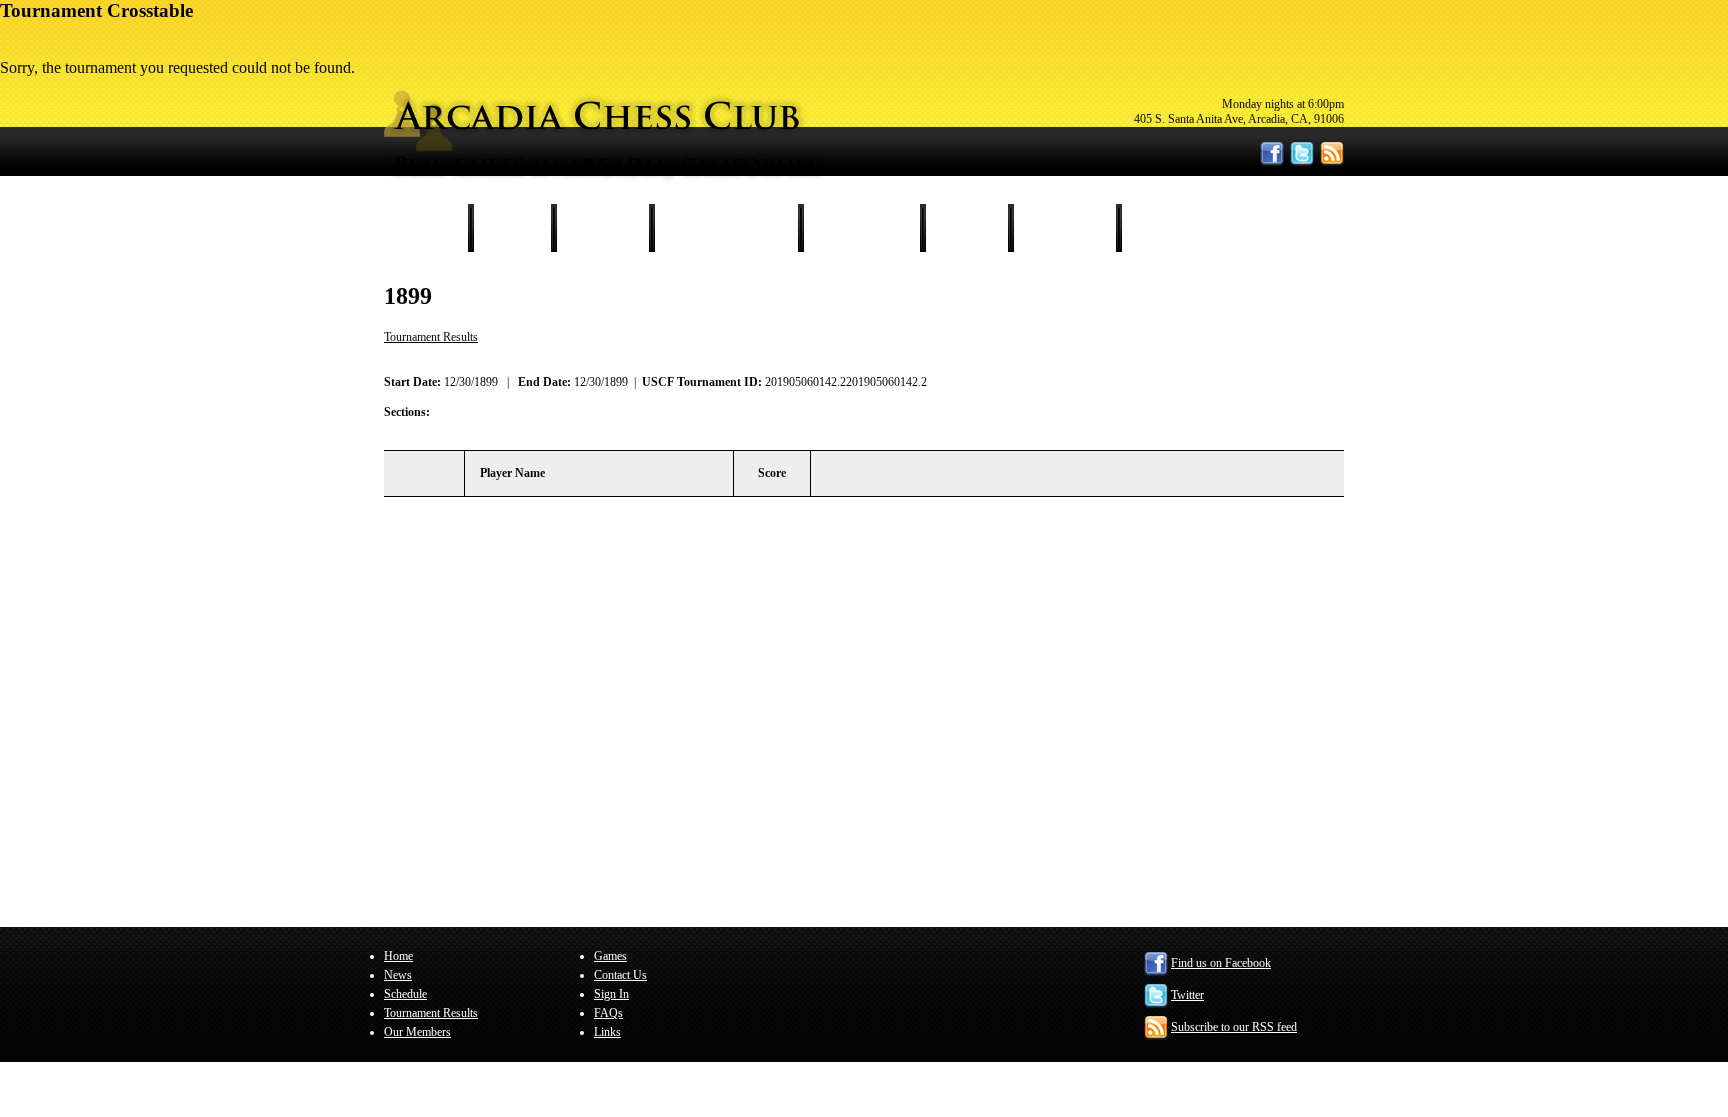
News (512, 228)
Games (966, 228)
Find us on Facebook (1221, 963)
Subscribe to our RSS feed (1234, 1027)
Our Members (861, 228)
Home (428, 228)
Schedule (602, 228)
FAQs (608, 1013)
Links (607, 1032)
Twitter (1187, 995)
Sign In (1163, 228)
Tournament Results (726, 228)
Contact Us (1064, 228)
